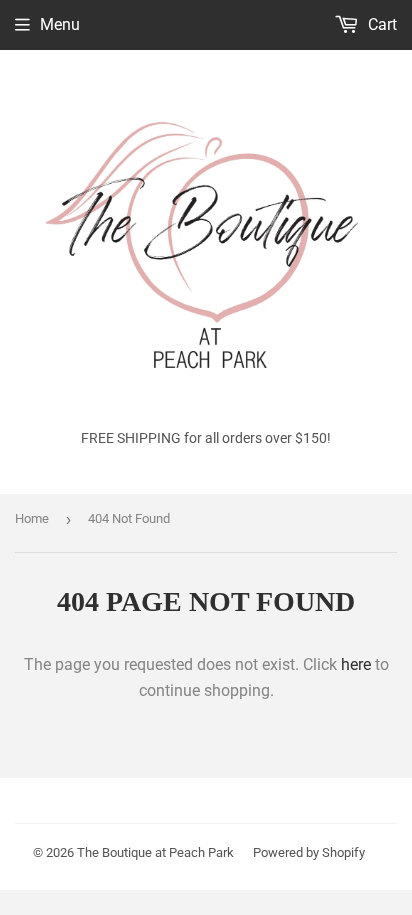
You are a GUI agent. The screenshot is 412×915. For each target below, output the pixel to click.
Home (32, 518)
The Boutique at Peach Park (155, 852)
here (356, 664)
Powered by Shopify (309, 852)
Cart (380, 24)
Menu (60, 24)
